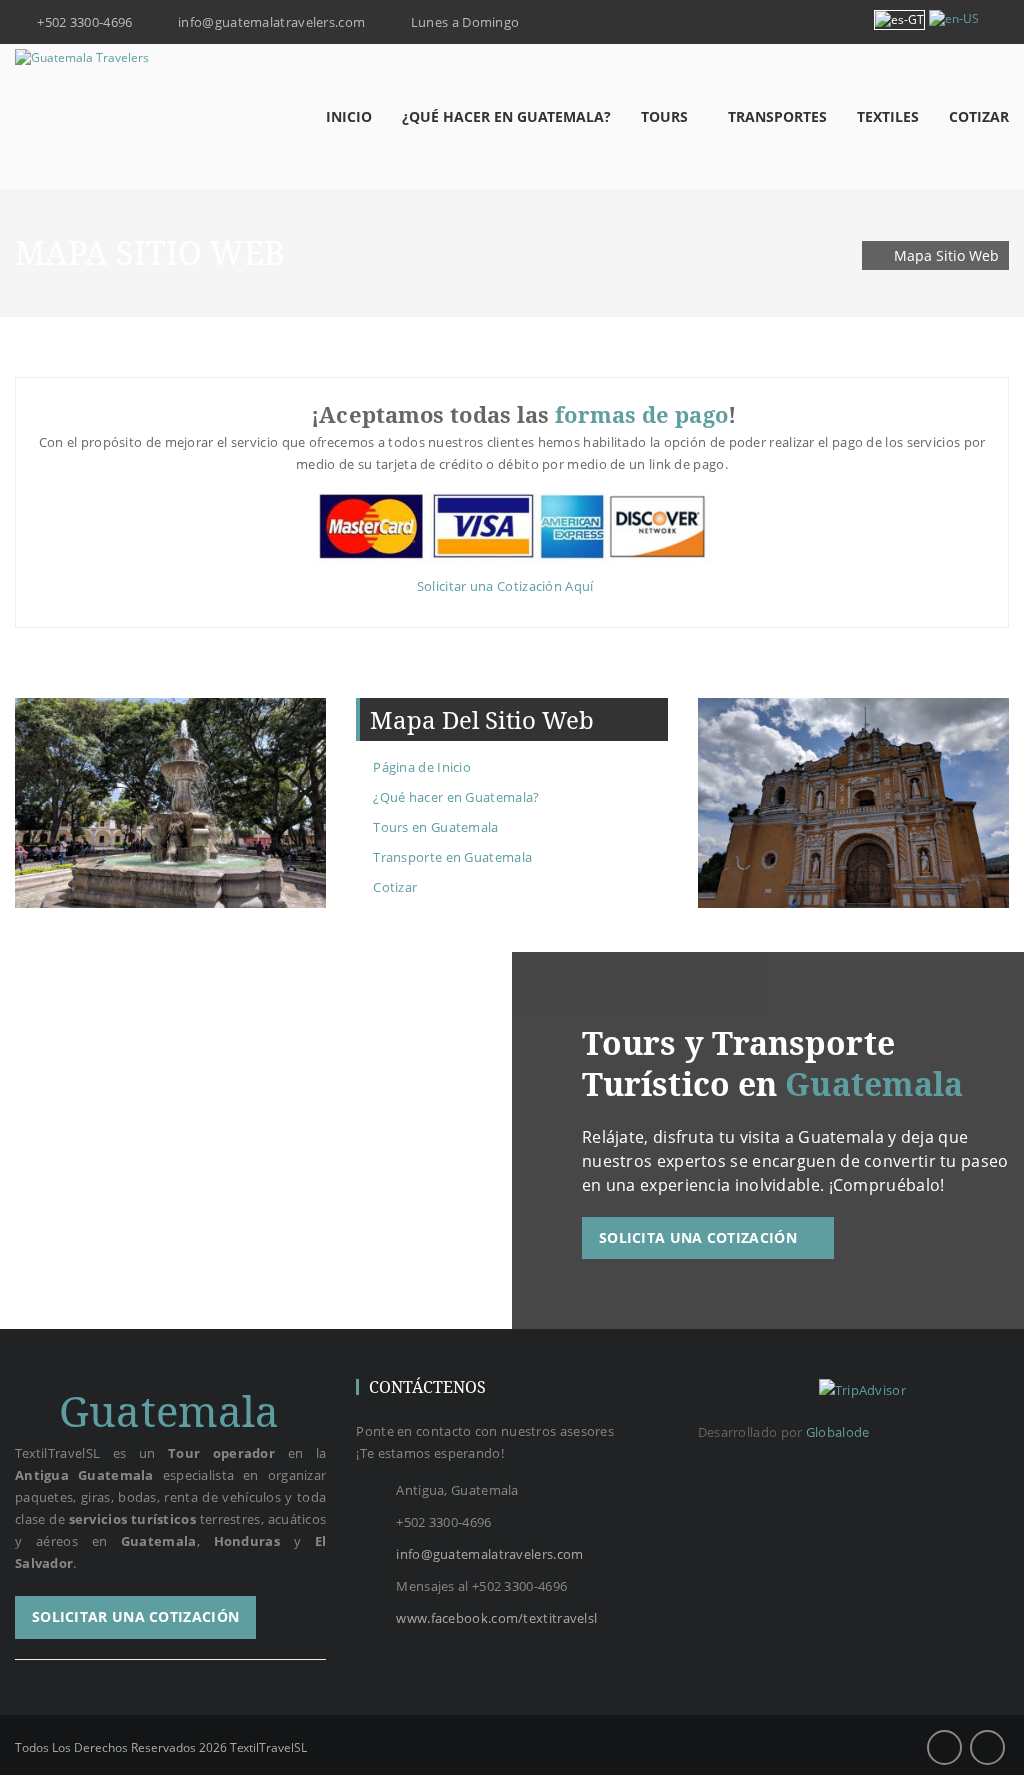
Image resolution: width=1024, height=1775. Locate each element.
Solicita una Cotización (700, 1237)
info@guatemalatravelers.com (489, 1554)
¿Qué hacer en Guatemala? (456, 797)
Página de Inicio (422, 767)
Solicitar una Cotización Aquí (507, 586)
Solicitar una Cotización (135, 1616)
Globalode (838, 1432)
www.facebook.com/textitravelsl (496, 1618)
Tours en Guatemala (435, 827)
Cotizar (395, 887)
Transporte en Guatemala (452, 857)
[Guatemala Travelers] (82, 58)
